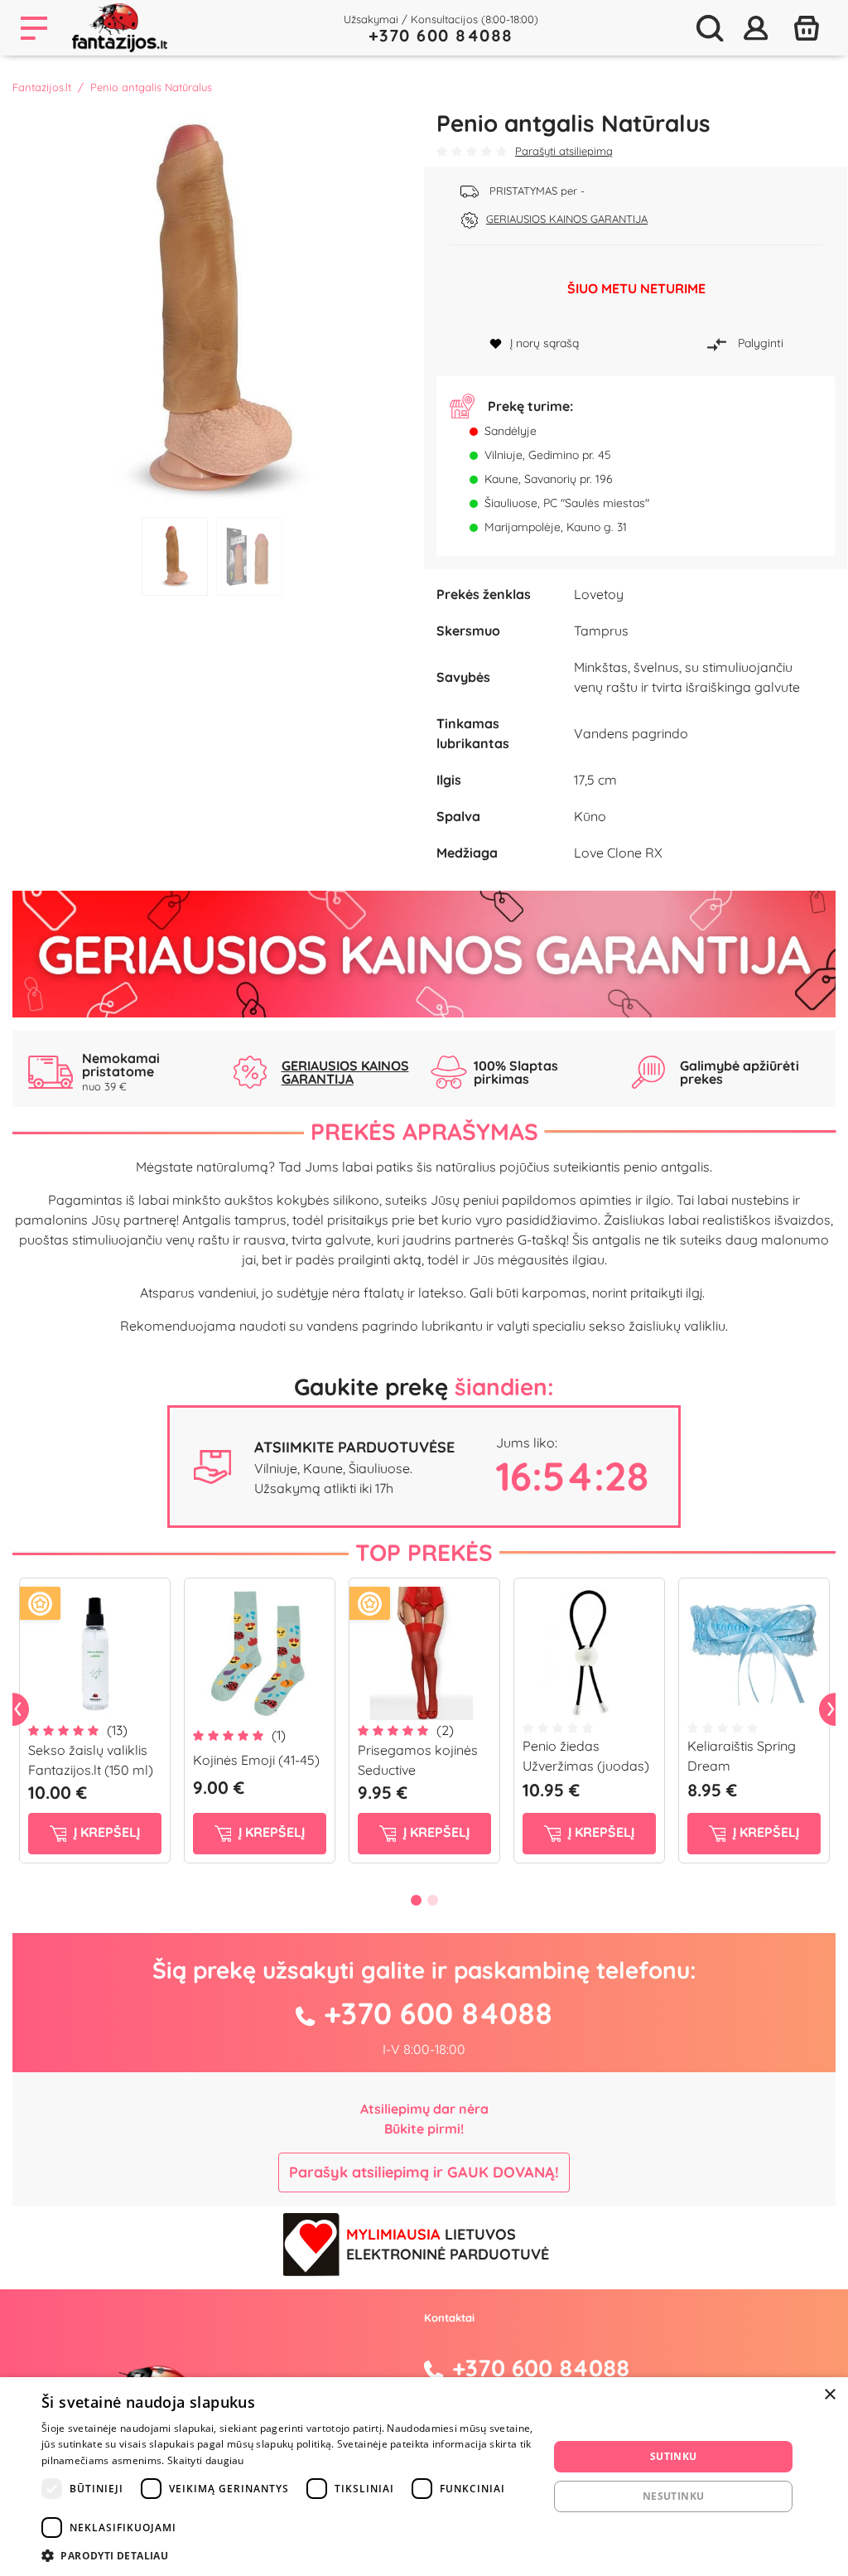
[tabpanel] (212, 309)
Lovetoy (599, 594)
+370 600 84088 (441, 35)
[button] (287, 2555)
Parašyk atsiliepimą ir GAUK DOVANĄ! (424, 2172)
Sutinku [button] (674, 2456)
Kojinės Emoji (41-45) (256, 1760)
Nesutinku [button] (674, 2496)
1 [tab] (175, 556)
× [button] (829, 2395)
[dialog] (424, 2477)
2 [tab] (249, 556)
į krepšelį (105, 1832)
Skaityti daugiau (206, 2460)
